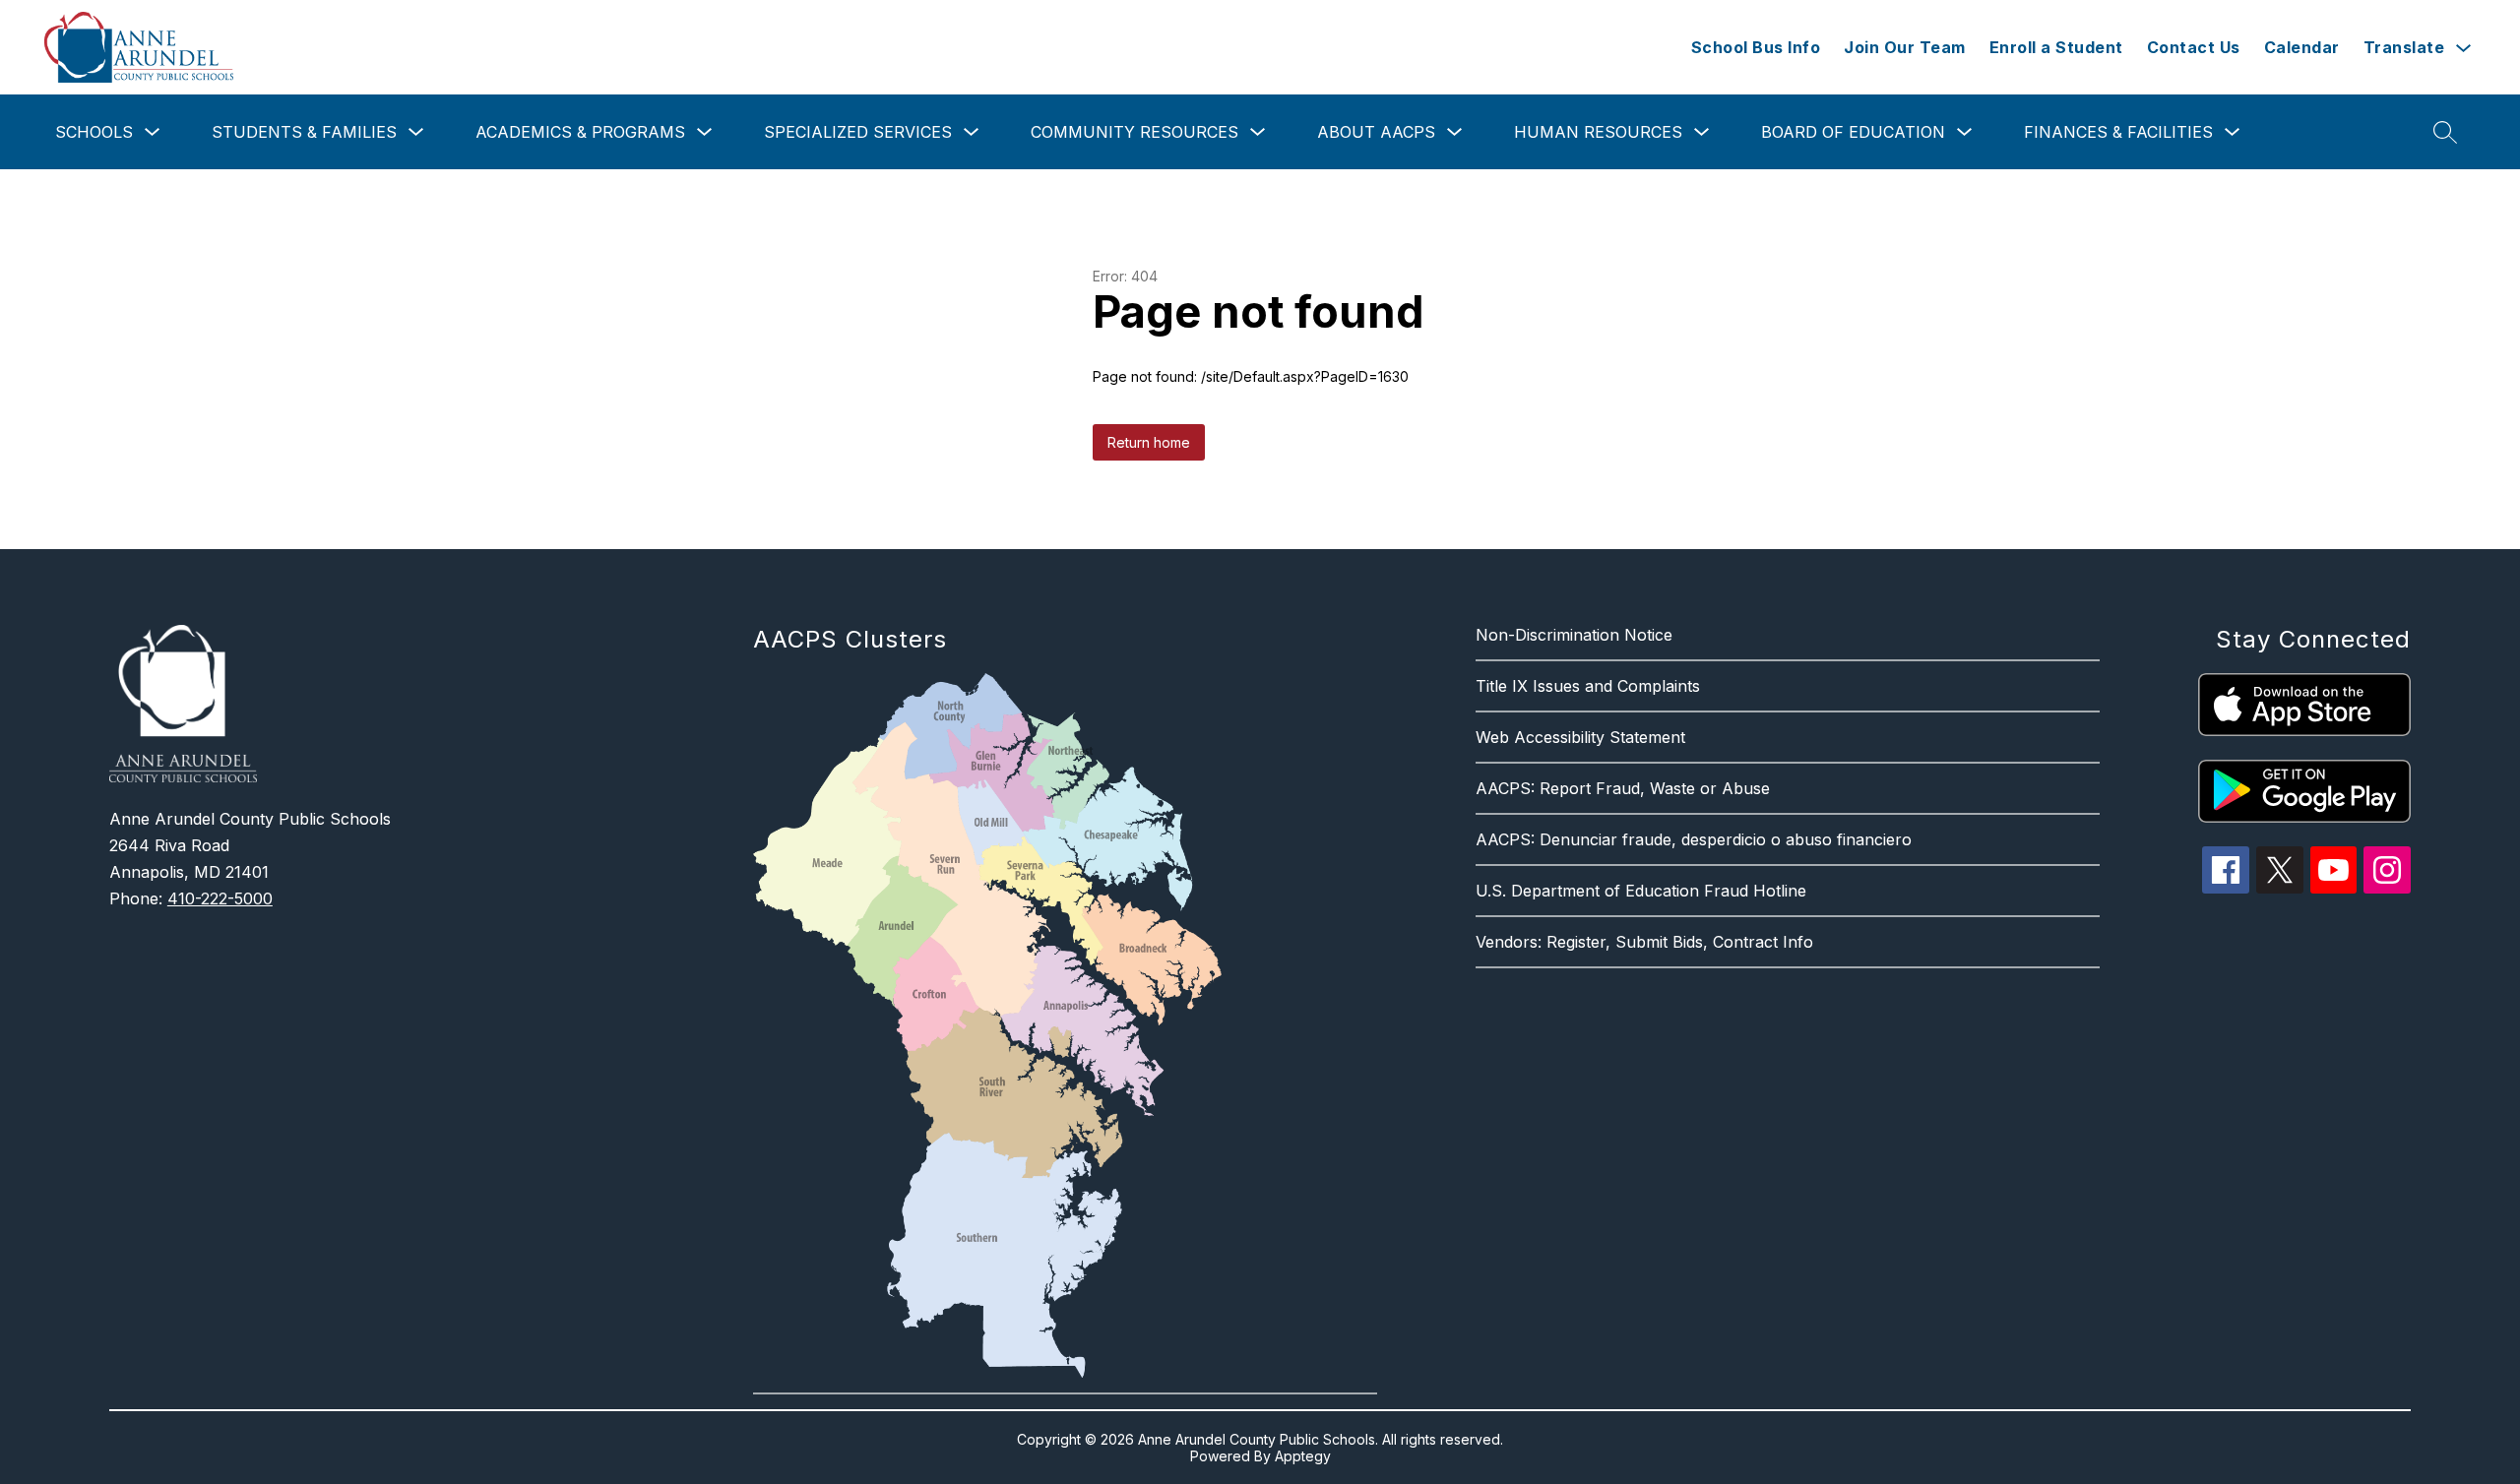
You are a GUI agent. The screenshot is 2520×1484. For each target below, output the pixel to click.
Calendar (2302, 47)
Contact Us (2194, 47)
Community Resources (1134, 132)
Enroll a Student (2056, 47)
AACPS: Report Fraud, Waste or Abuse (1623, 788)
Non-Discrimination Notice (1574, 635)
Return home (1149, 442)
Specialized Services (858, 132)
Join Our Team (1905, 47)
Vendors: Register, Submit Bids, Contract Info (1644, 942)
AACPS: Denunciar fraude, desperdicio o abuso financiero (1694, 839)
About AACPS (1376, 132)
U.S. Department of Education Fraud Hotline (1641, 891)
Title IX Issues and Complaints (1588, 686)
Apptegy (1303, 1456)
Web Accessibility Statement (1580, 737)
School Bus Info (1756, 47)
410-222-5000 (220, 898)
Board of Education (1853, 132)
